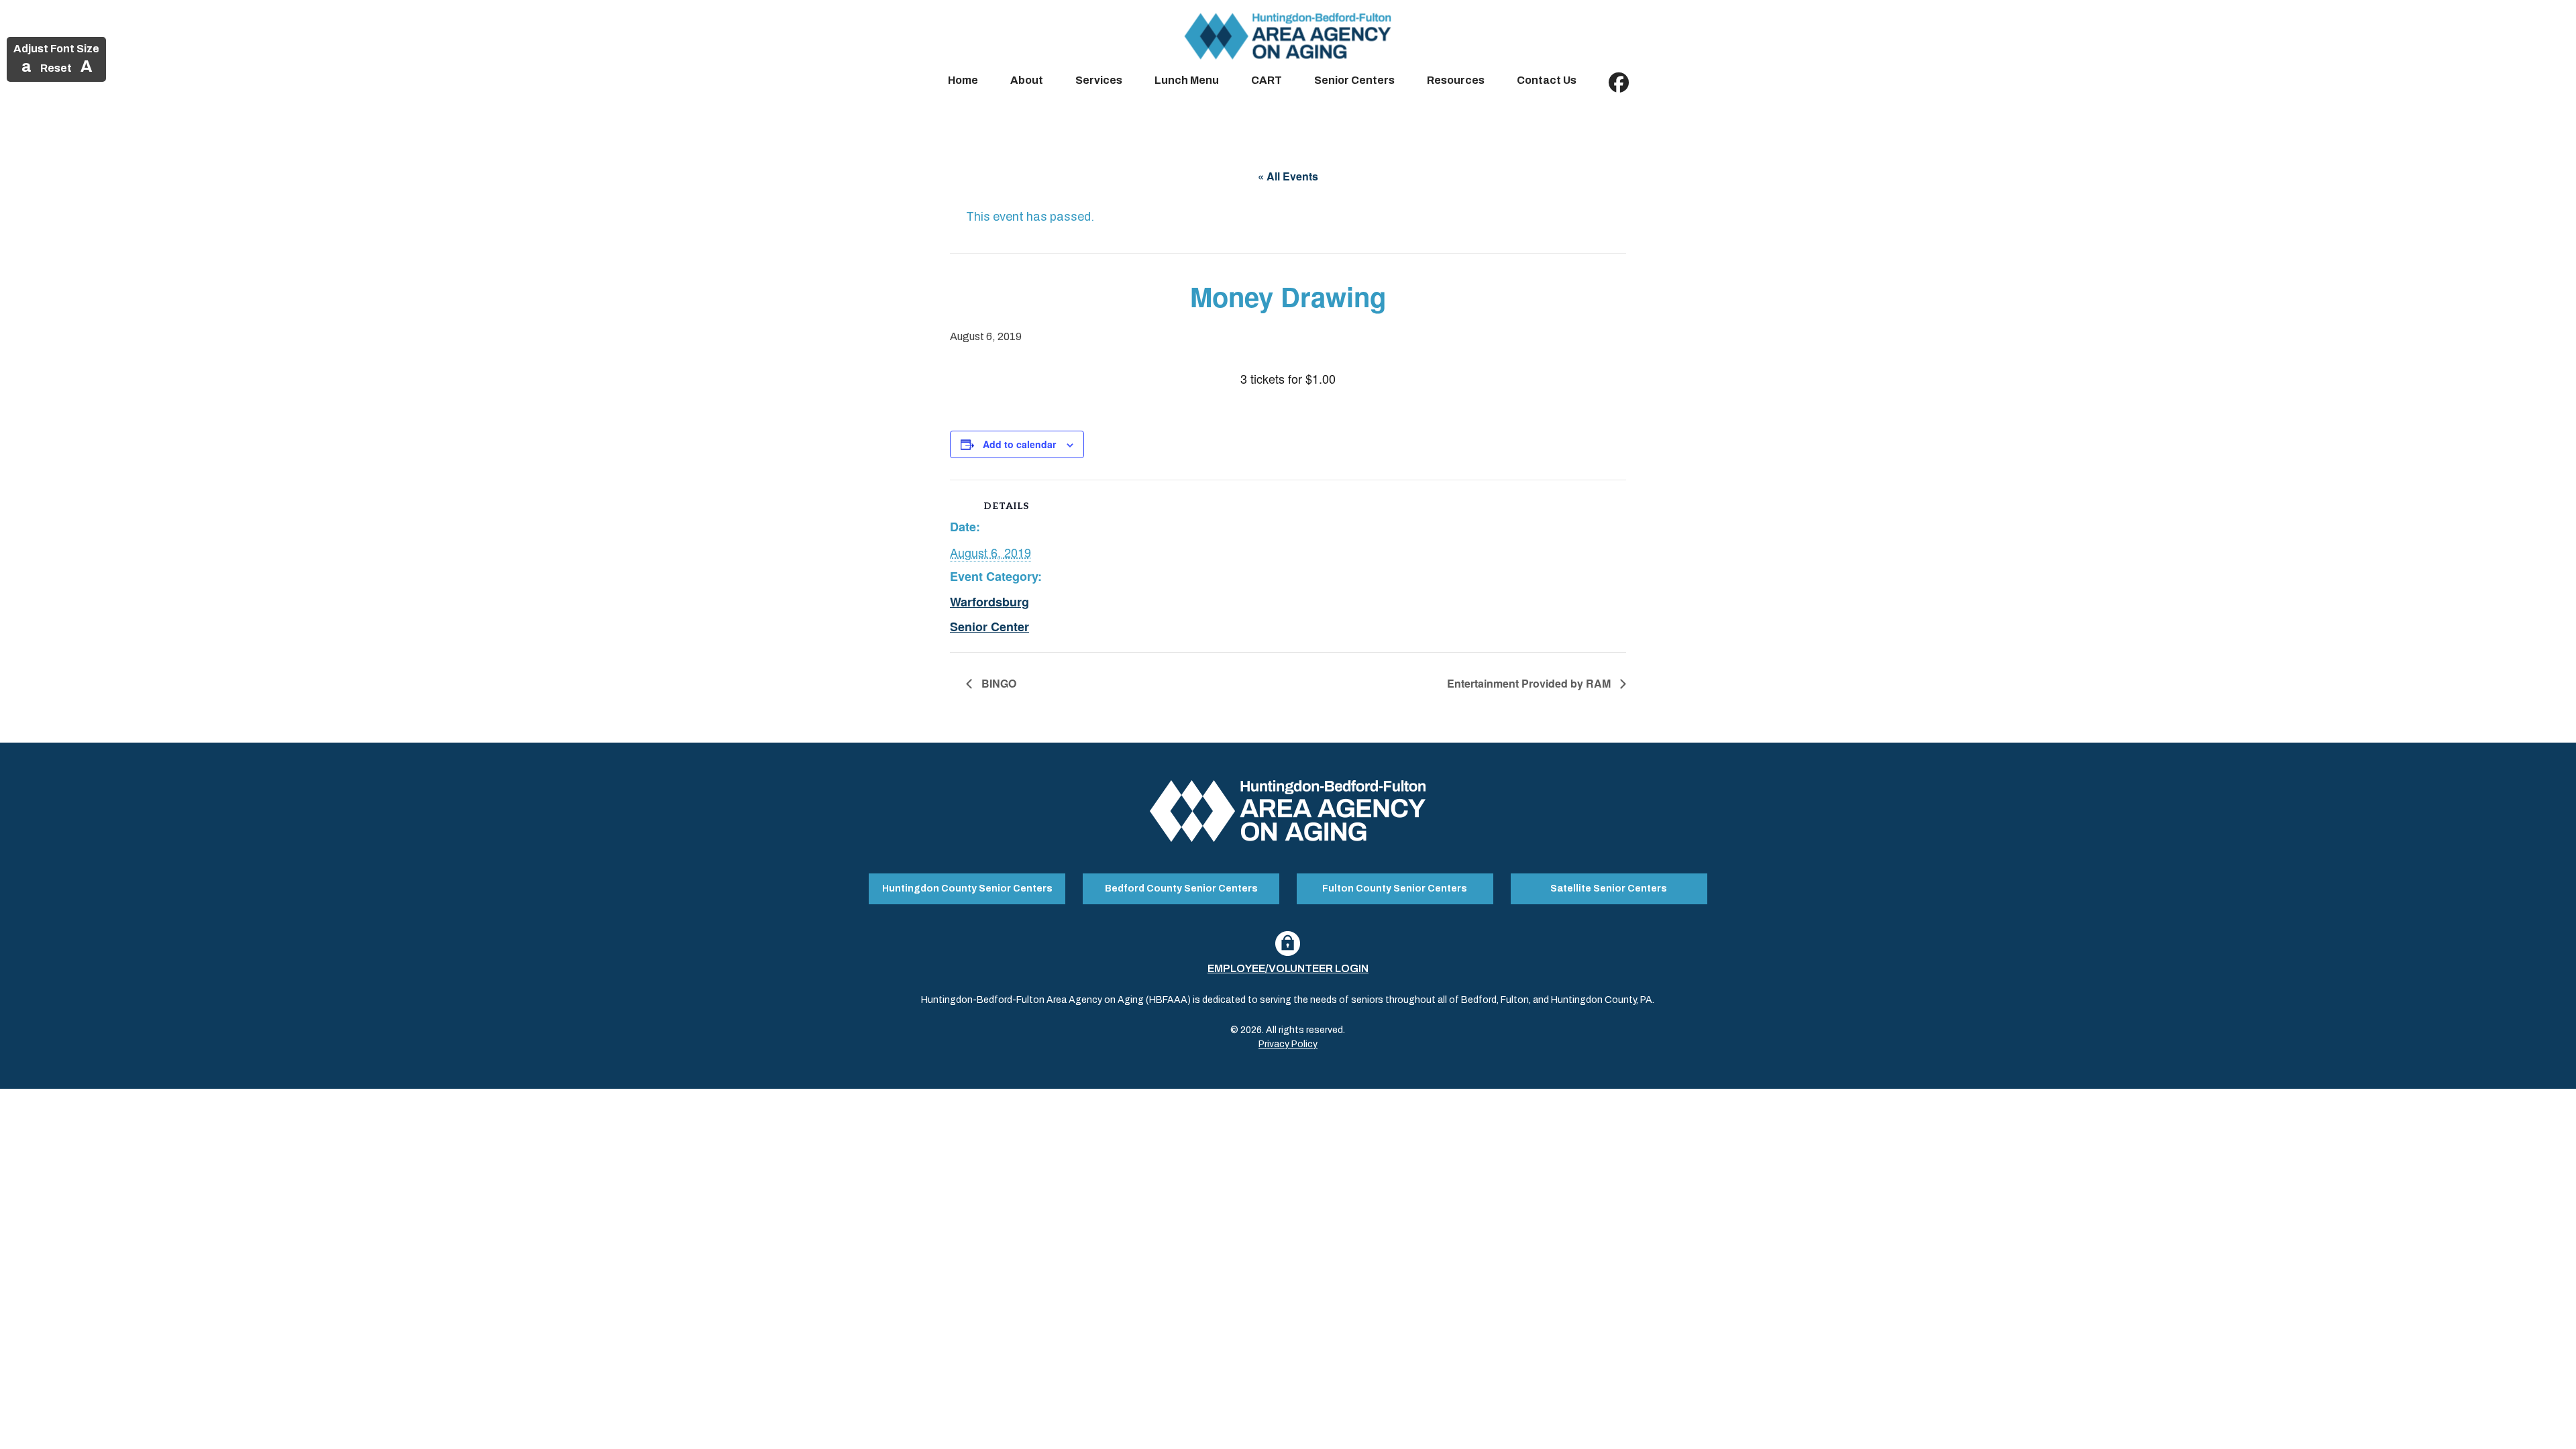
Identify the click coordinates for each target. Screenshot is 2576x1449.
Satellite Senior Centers (1609, 889)
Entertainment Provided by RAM (1530, 683)
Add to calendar (1019, 444)
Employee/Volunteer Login (1288, 968)
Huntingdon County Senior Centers (967, 889)
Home (963, 80)
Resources (1456, 80)
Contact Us (1547, 80)
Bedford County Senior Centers (1181, 889)
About (1027, 80)
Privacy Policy (1288, 1044)
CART (1267, 80)
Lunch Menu (1187, 80)
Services (1099, 80)
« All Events (1288, 176)
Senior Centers (1354, 80)
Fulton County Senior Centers (1395, 889)
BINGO (998, 683)
